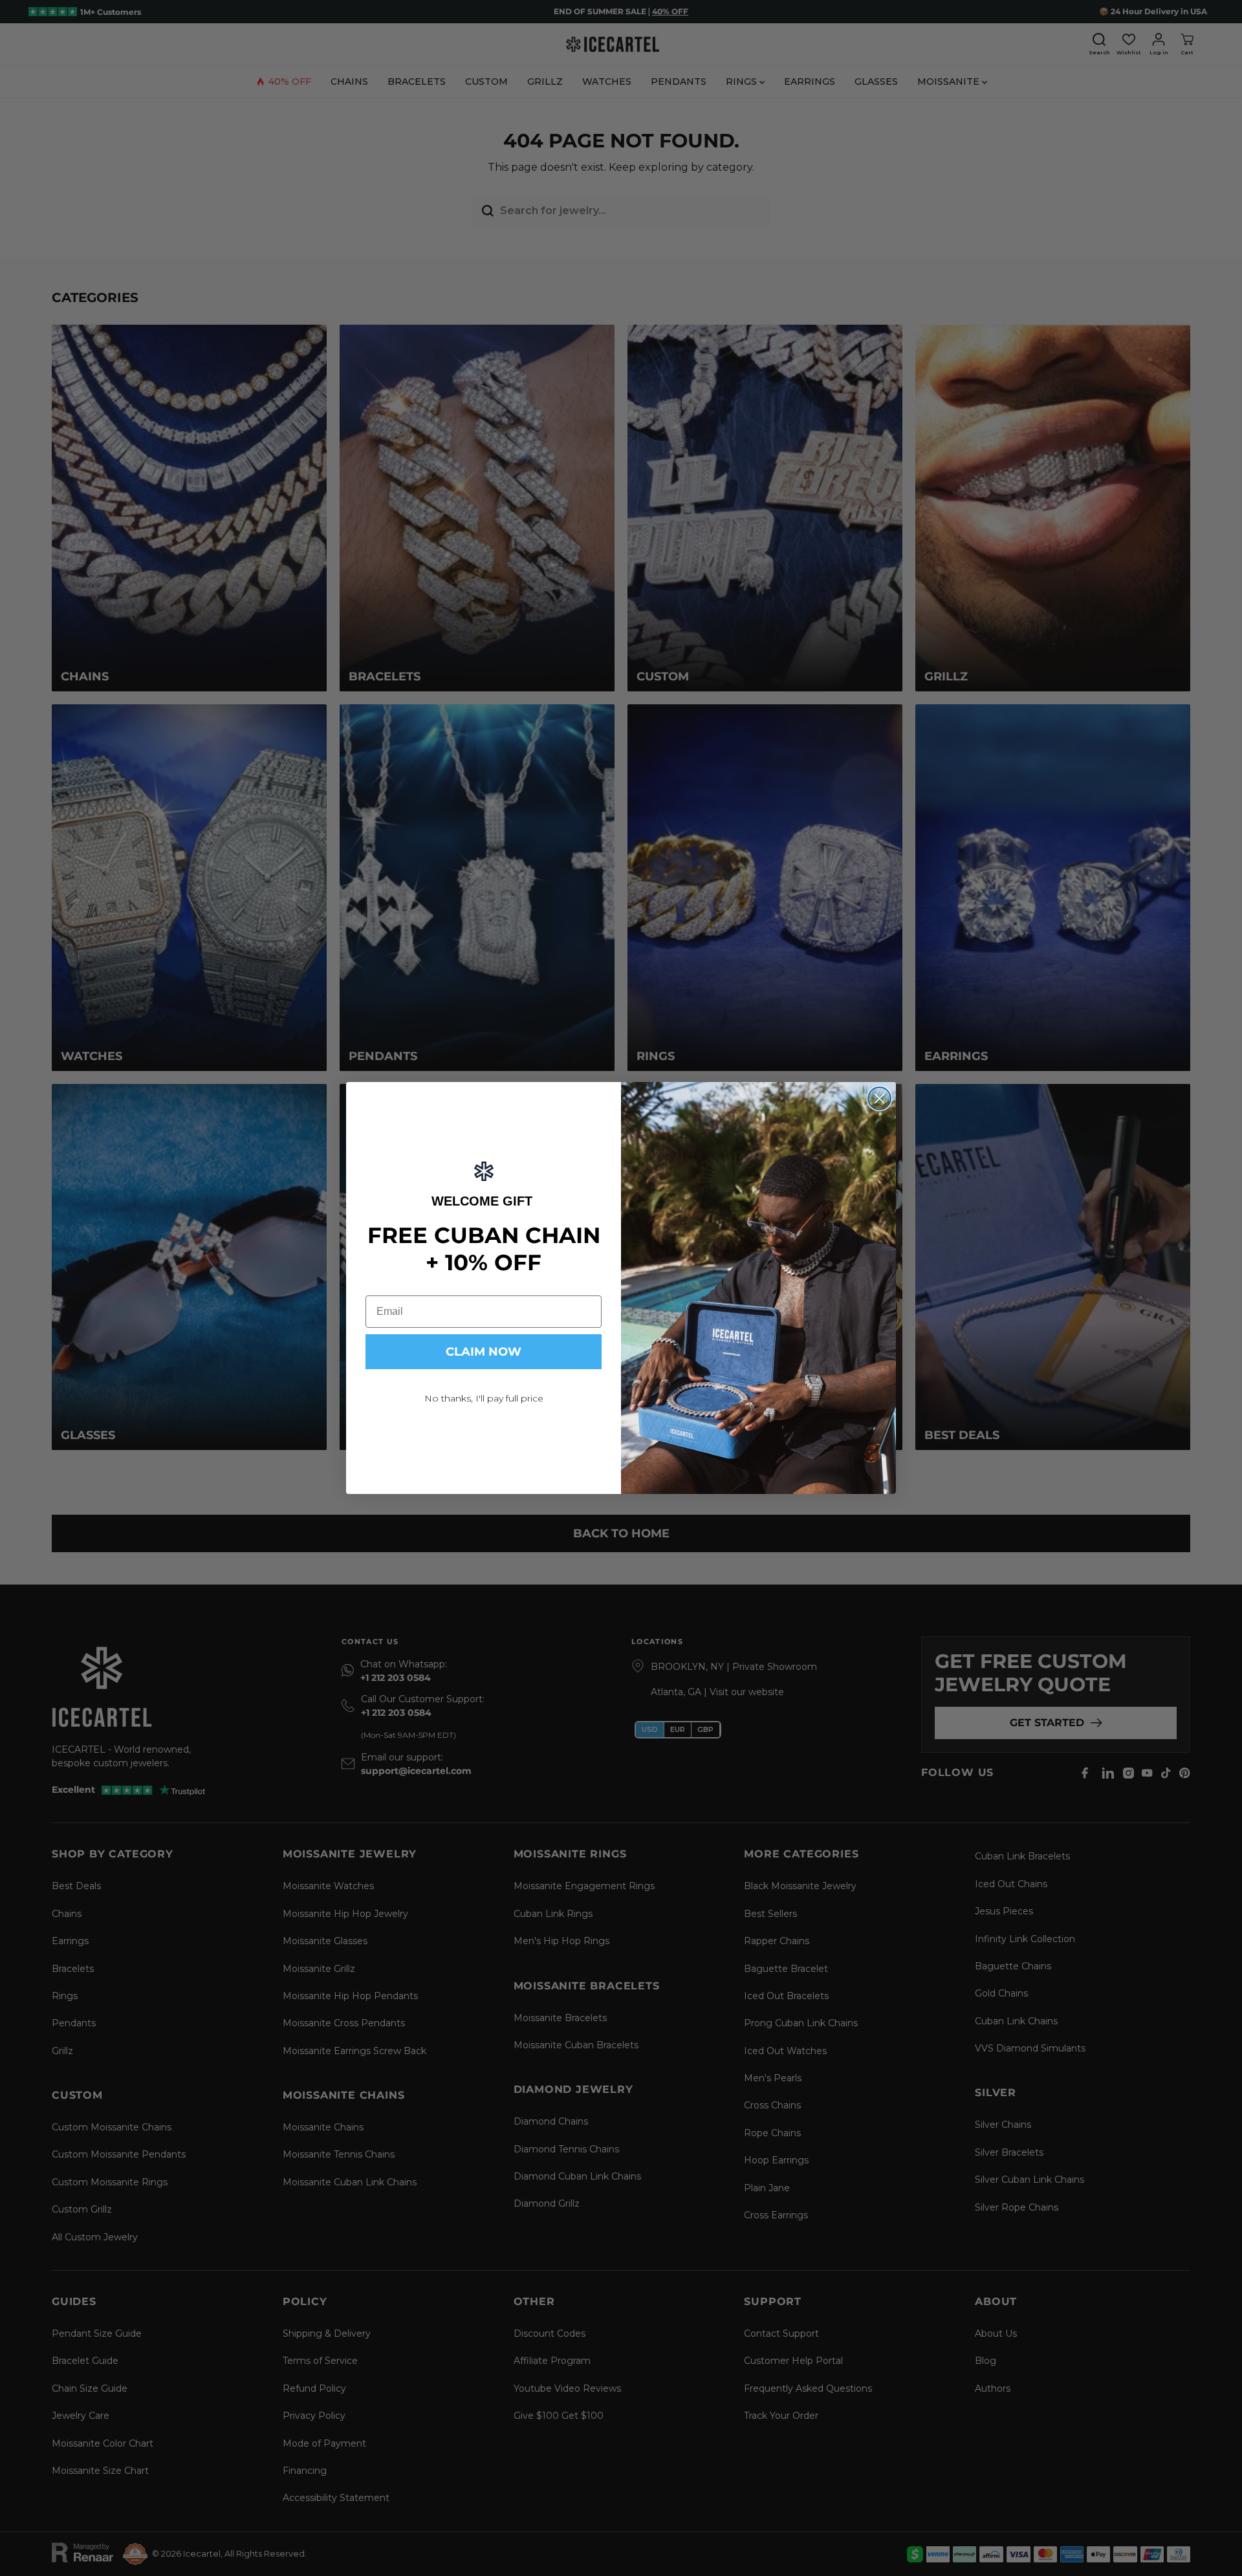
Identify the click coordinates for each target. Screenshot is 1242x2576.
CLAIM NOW (484, 1352)
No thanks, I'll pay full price (484, 1398)
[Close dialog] (879, 1099)
